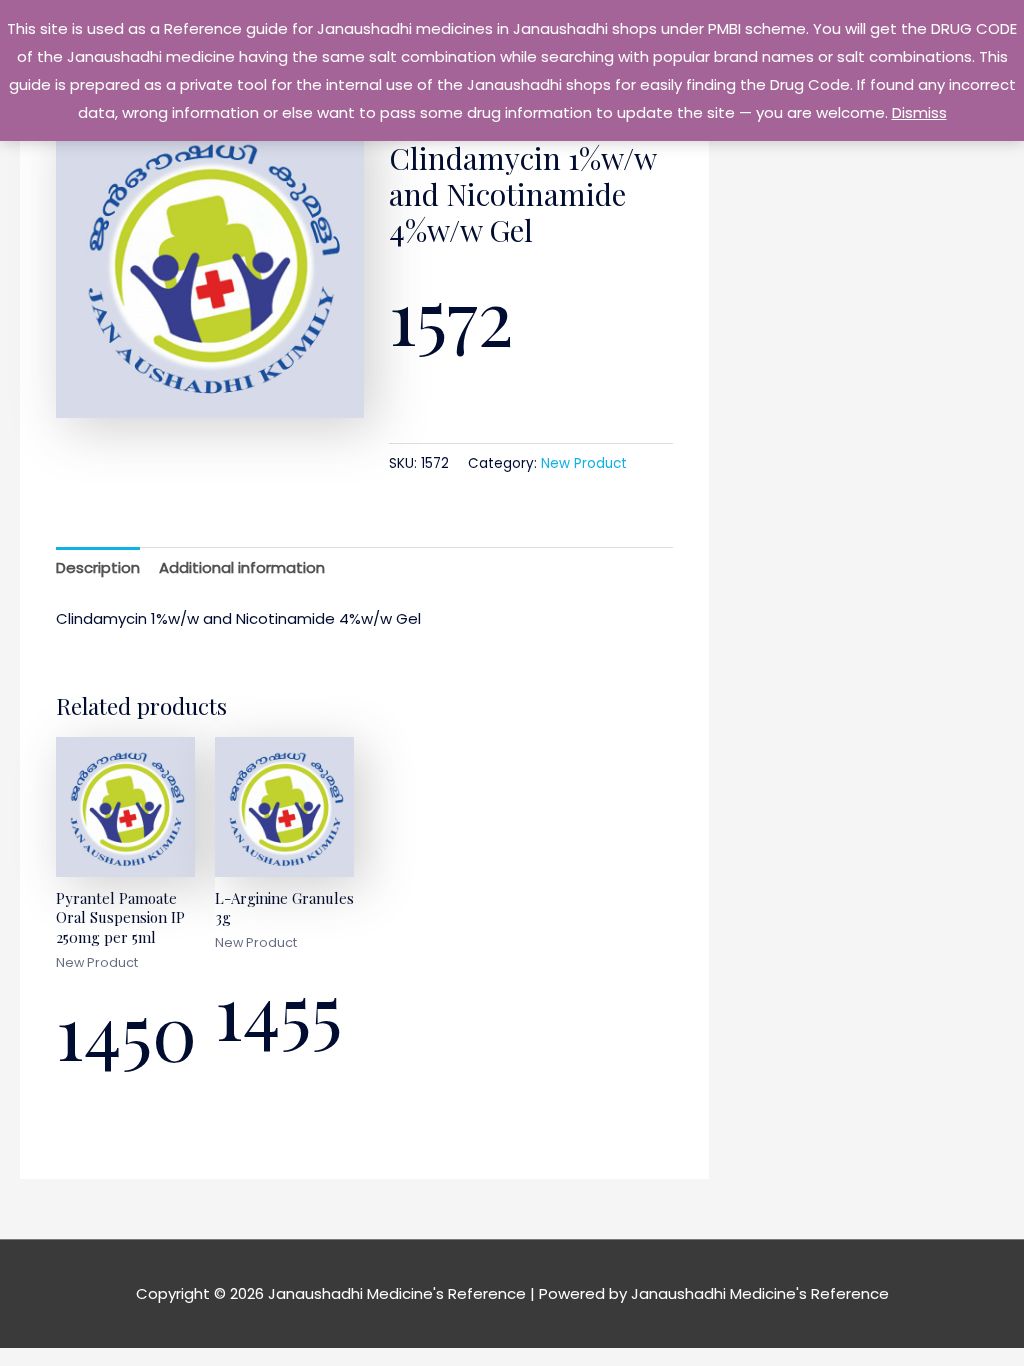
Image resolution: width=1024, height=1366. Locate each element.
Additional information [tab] (242, 567)
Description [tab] (98, 567)
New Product (584, 463)
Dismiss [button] (919, 112)
